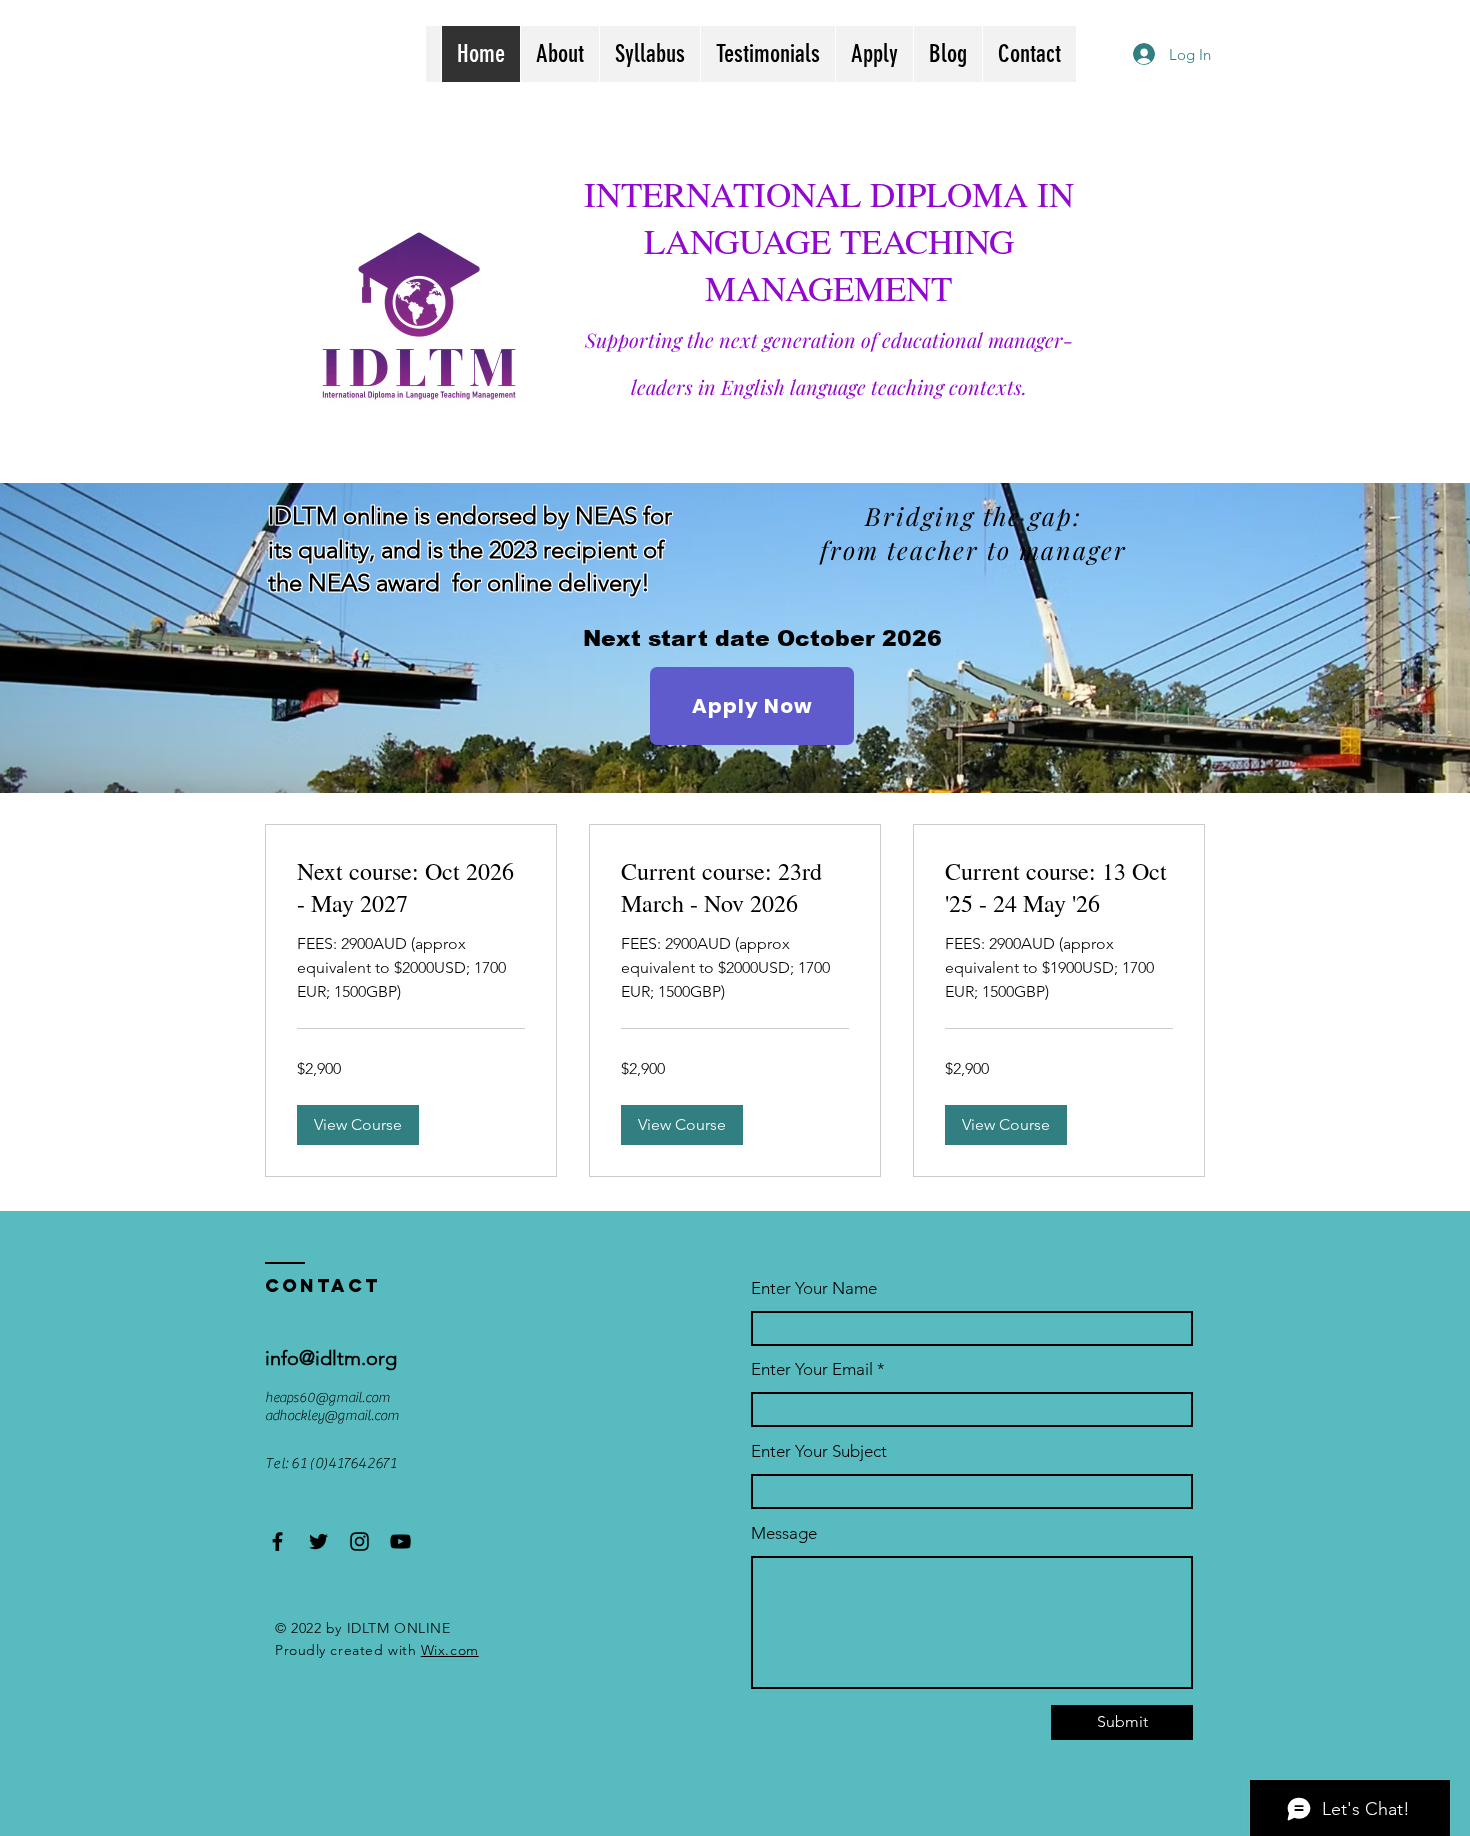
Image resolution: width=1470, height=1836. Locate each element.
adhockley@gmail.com (332, 1416)
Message (784, 1533)
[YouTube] (400, 1541)
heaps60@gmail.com (327, 1398)
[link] (411, 888)
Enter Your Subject (819, 1451)
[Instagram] (359, 1541)
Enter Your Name (814, 1288)
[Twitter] (318, 1541)
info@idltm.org (331, 1358)
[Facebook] (277, 1541)
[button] (358, 1125)
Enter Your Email (812, 1369)
